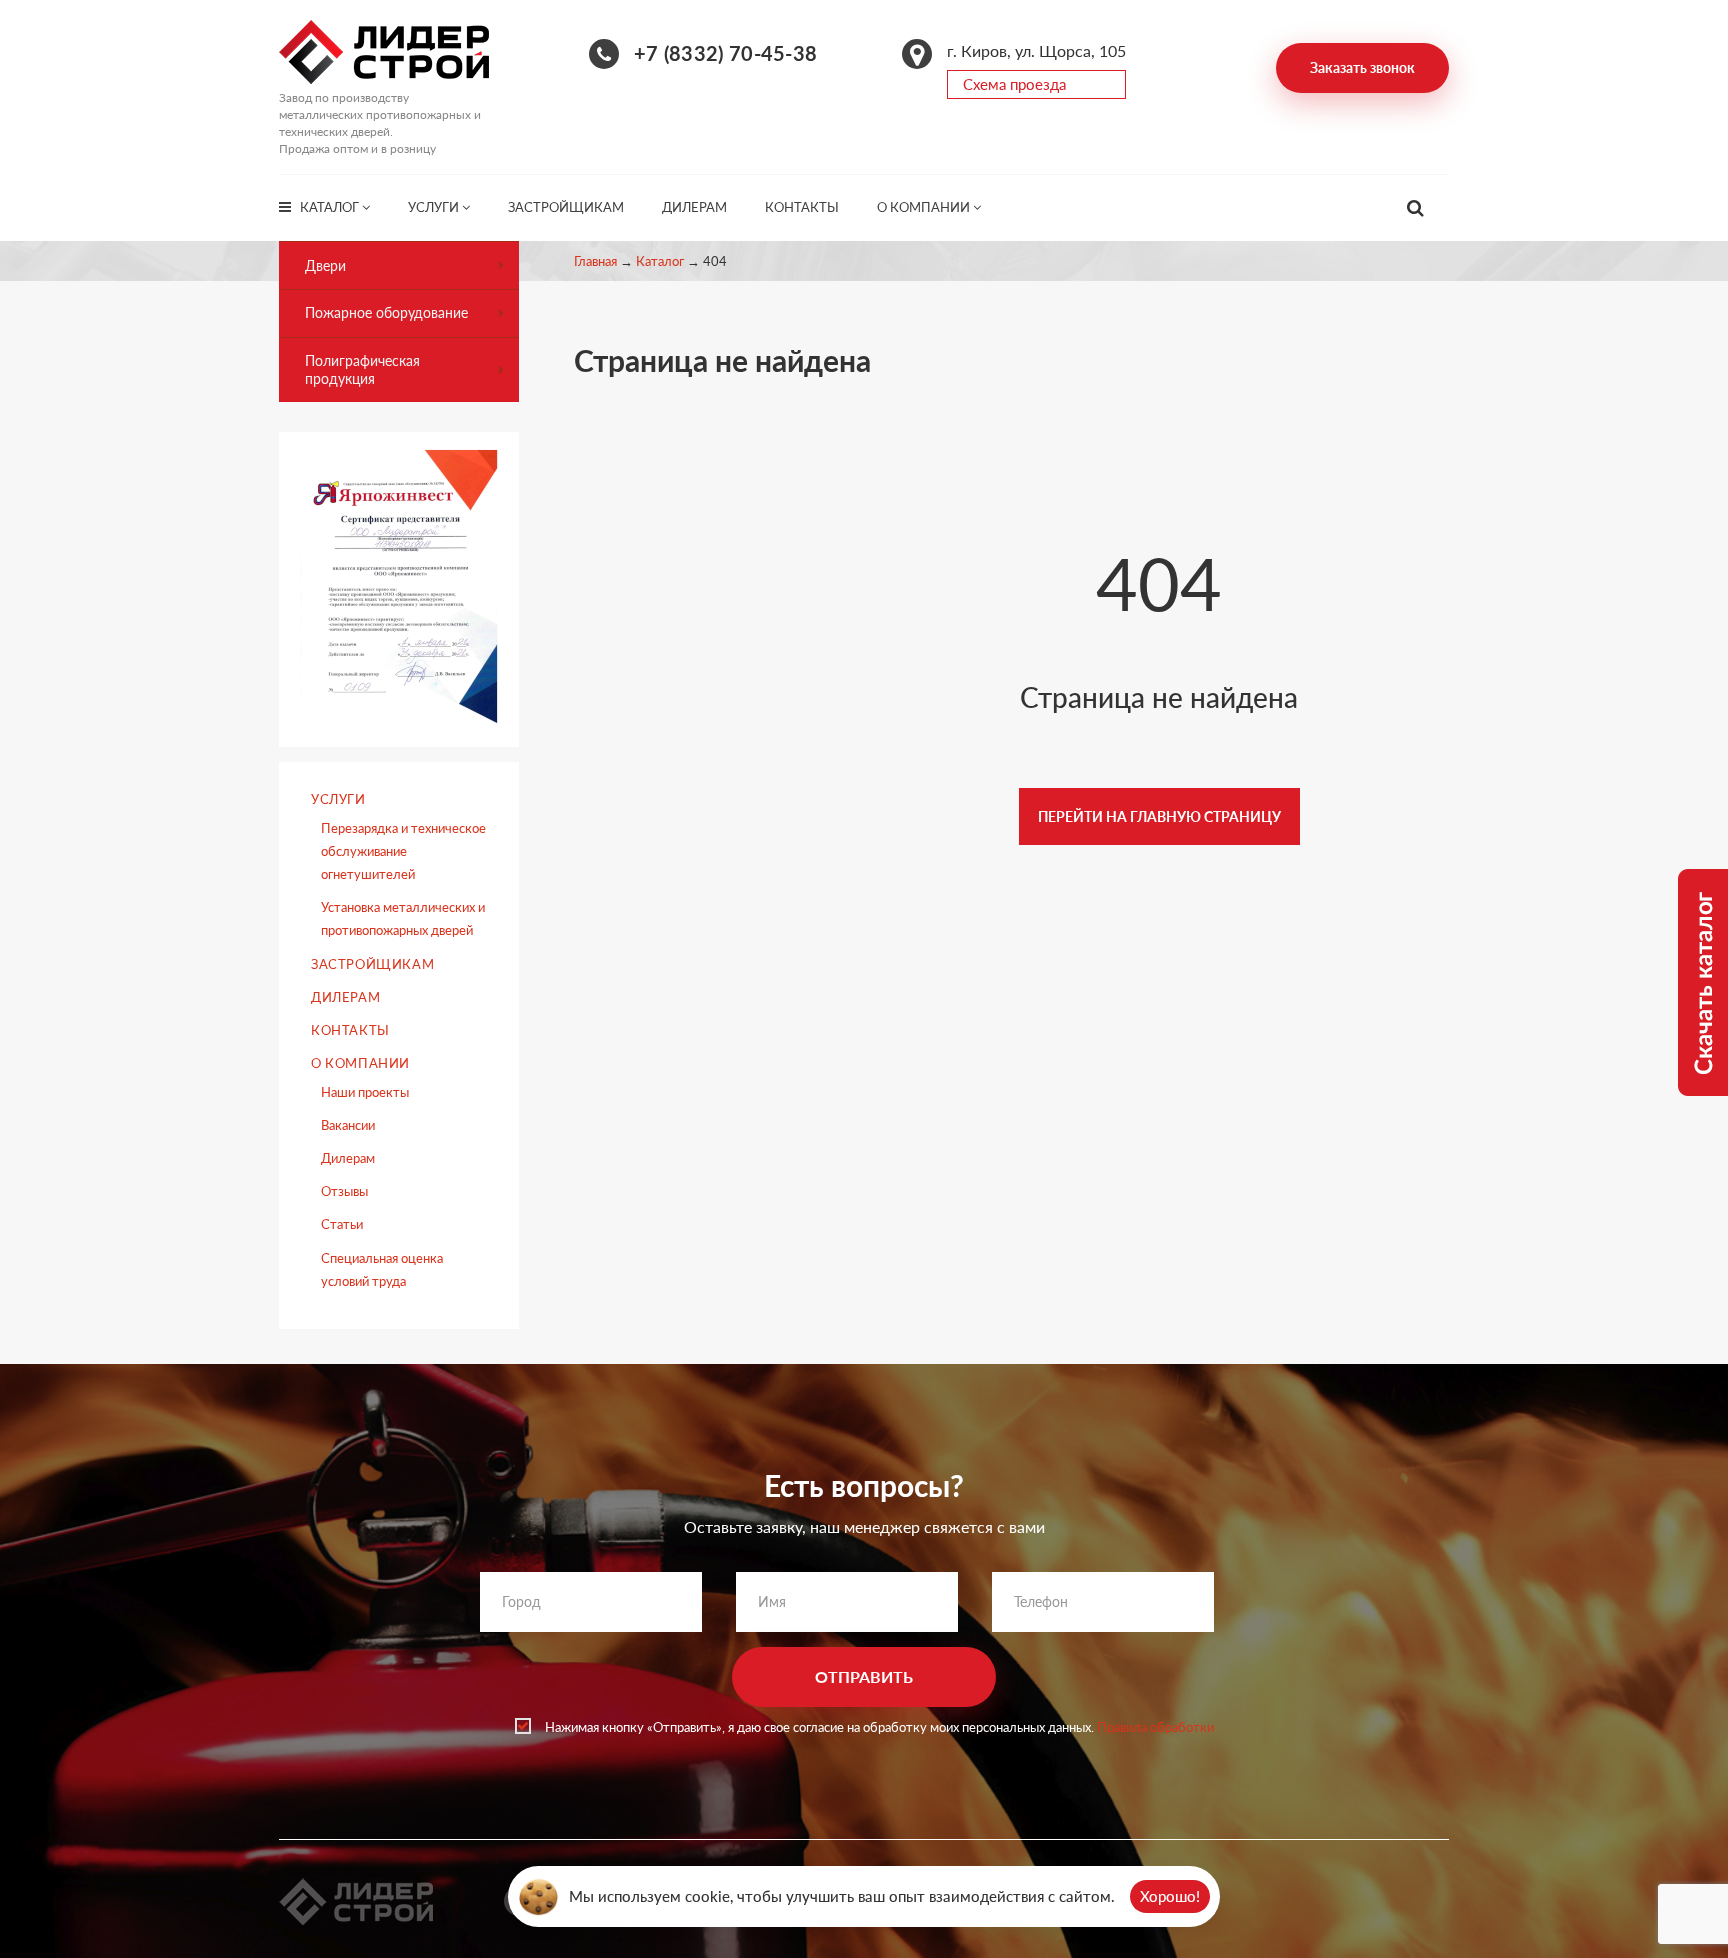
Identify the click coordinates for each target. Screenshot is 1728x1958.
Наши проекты (365, 1092)
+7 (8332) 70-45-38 (725, 53)
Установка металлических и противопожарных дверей (403, 918)
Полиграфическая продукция (362, 369)
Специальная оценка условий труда (382, 1269)
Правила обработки (1155, 1727)
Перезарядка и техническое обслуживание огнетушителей (403, 851)
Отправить (864, 1676)
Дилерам (694, 207)
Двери (325, 265)
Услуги (435, 207)
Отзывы (344, 1191)
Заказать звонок (1362, 67)
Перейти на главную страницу (1159, 816)
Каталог (331, 207)
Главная (595, 261)
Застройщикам (566, 207)
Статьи (342, 1224)
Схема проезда (1014, 84)
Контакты (802, 207)
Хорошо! (1170, 1896)
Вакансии (348, 1125)
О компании (925, 207)
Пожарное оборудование (386, 312)
